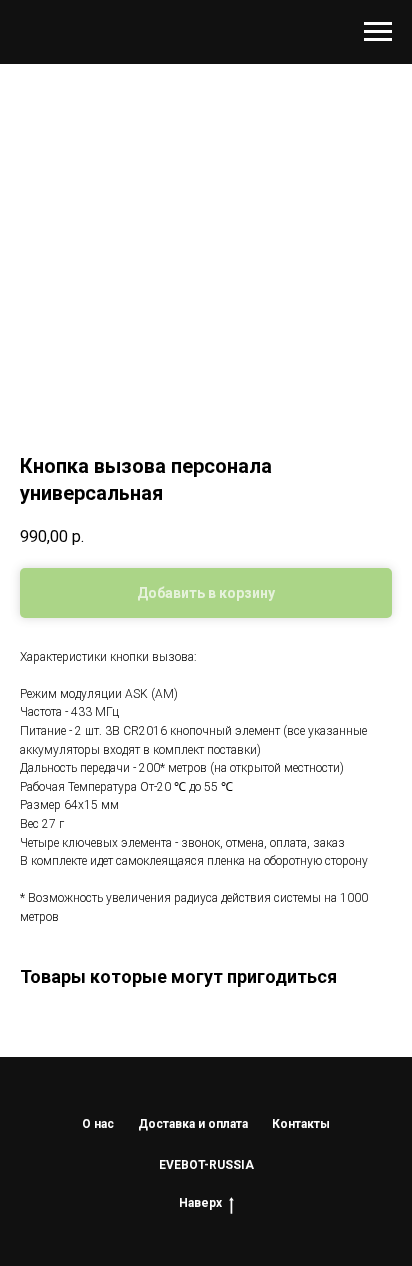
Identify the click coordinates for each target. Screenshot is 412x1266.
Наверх (200, 1203)
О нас (98, 1124)
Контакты (301, 1124)
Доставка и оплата (193, 1124)
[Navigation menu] (378, 32)
